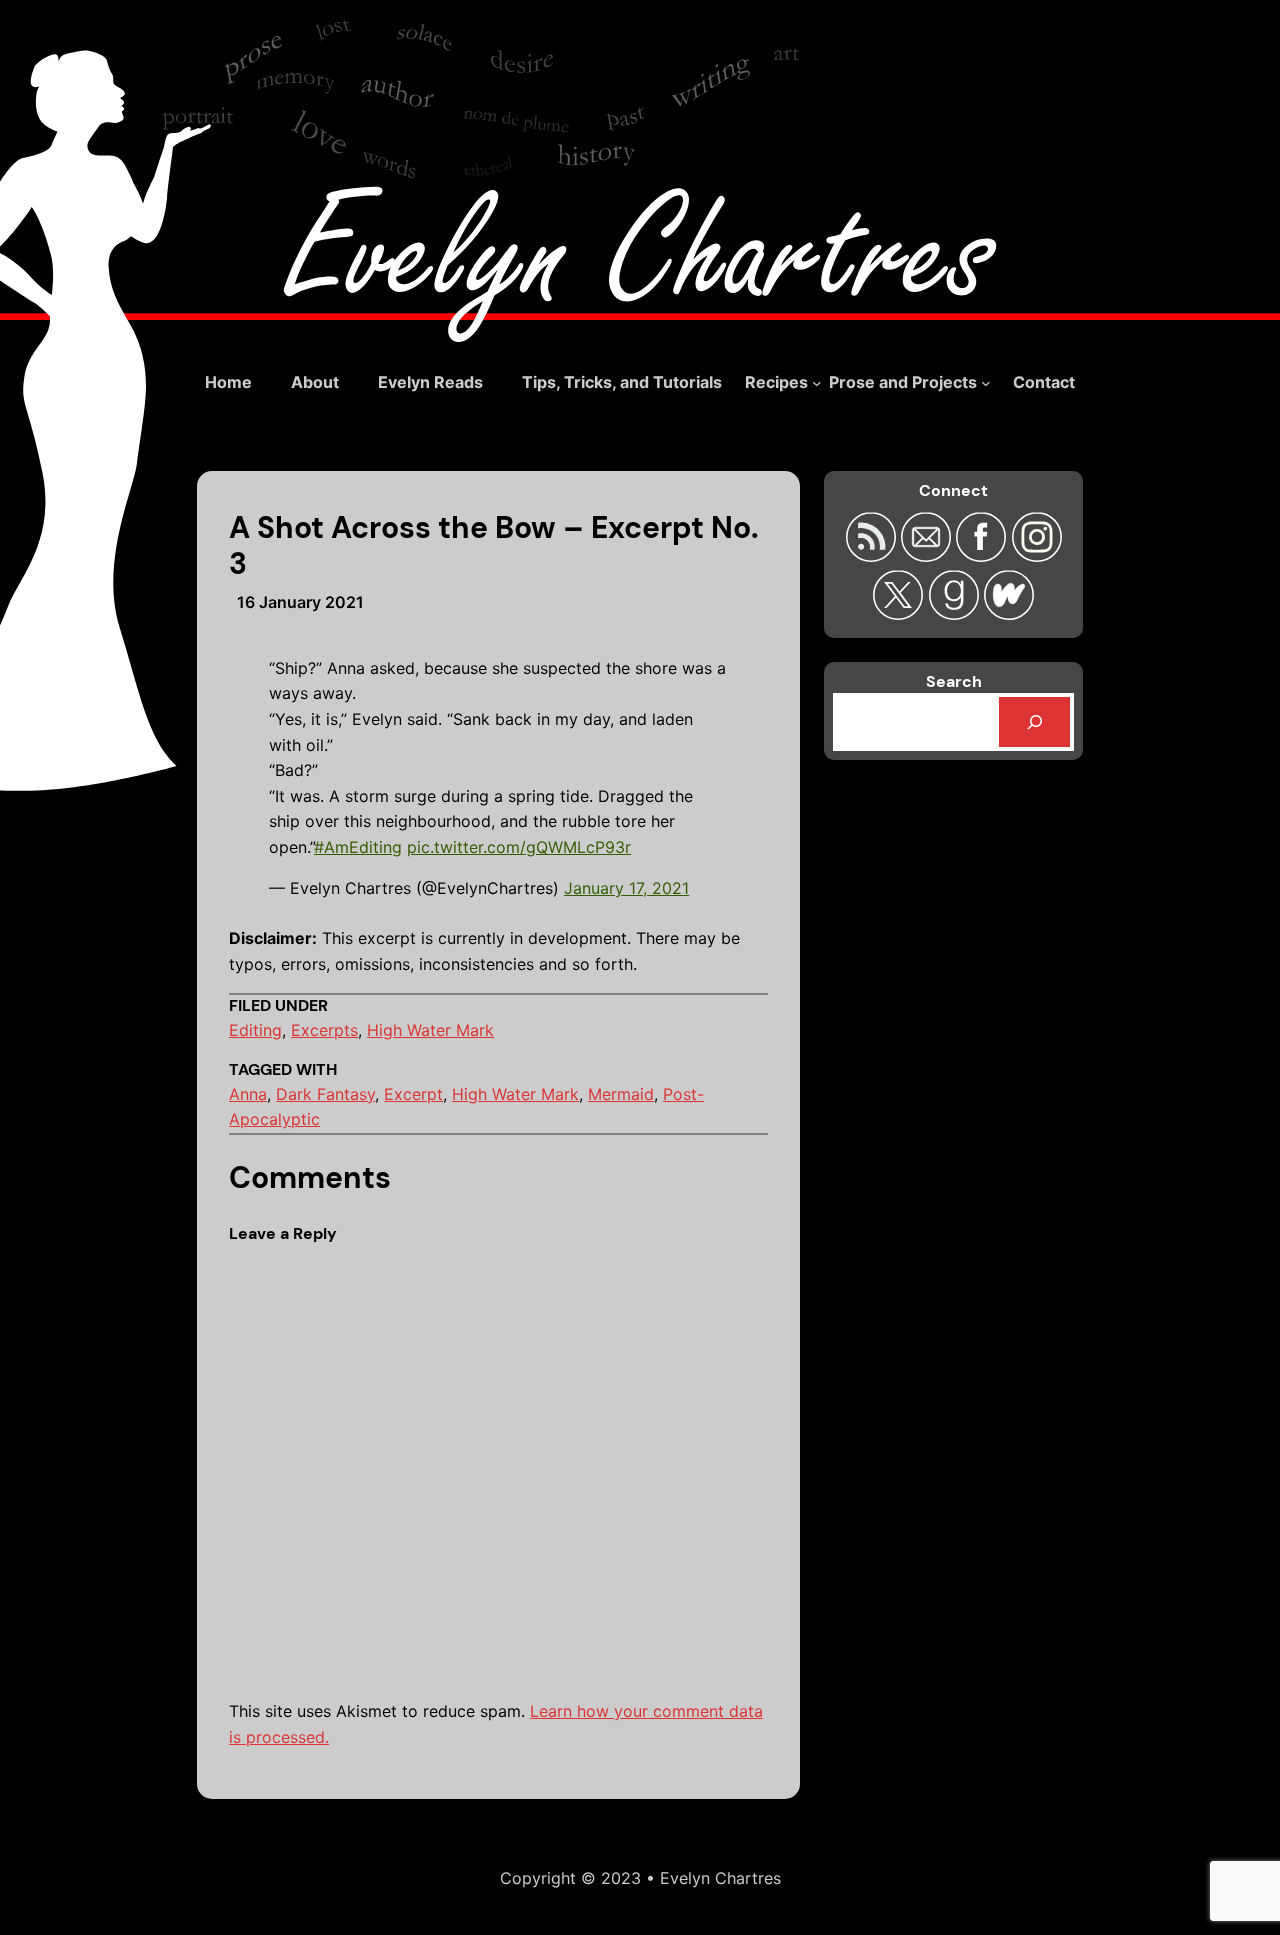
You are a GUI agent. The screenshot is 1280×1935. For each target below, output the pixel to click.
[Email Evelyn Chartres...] (928, 555)
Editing (255, 1030)
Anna (248, 1094)
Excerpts (324, 1030)
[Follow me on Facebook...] (983, 555)
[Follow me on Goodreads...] (955, 613)
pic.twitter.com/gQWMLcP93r (519, 847)
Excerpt (413, 1094)
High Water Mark (430, 1030)
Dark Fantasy (325, 1094)
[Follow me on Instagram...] (1036, 555)
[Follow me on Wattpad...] (1009, 613)
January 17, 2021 (626, 888)
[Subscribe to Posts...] (872, 555)
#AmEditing (358, 847)
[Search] (1034, 721)
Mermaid (621, 1094)
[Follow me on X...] (900, 613)
